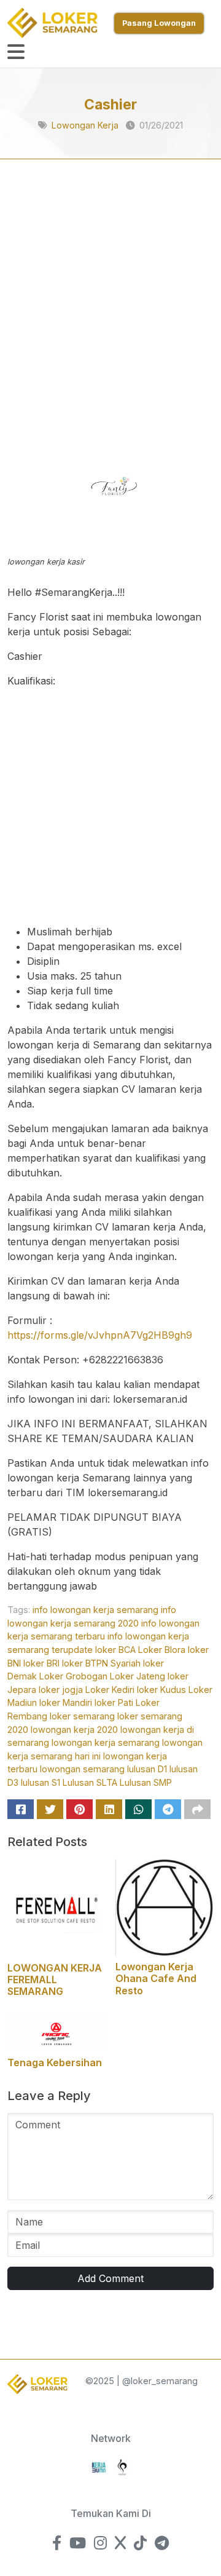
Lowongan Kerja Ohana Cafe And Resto (156, 1978)
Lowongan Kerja (85, 125)
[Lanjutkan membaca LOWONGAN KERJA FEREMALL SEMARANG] (56, 1907)
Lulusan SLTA (90, 1782)
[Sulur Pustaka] (122, 2466)
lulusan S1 (41, 1782)
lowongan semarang (82, 1769)
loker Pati (114, 1702)
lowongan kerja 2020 (74, 1730)
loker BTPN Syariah (101, 1663)
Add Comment (110, 2278)
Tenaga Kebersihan (55, 2063)
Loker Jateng (138, 1676)
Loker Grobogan (73, 1676)
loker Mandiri (66, 1702)
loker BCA (115, 1650)
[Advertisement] (110, 304)
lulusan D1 (147, 1769)
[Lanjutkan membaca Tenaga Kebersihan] (56, 2031)
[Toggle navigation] (16, 52)
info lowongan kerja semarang (95, 1610)
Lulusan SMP (146, 1782)
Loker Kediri (110, 1690)
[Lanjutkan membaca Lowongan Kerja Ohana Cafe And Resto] (165, 1906)
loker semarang (82, 1716)
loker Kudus (161, 1690)
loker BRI (41, 1663)
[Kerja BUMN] (99, 2466)
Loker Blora (162, 1650)
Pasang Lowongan (159, 23)
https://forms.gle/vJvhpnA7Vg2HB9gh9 (100, 1335)
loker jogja (61, 1690)
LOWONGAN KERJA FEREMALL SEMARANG (55, 1980)
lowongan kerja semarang (106, 1742)
